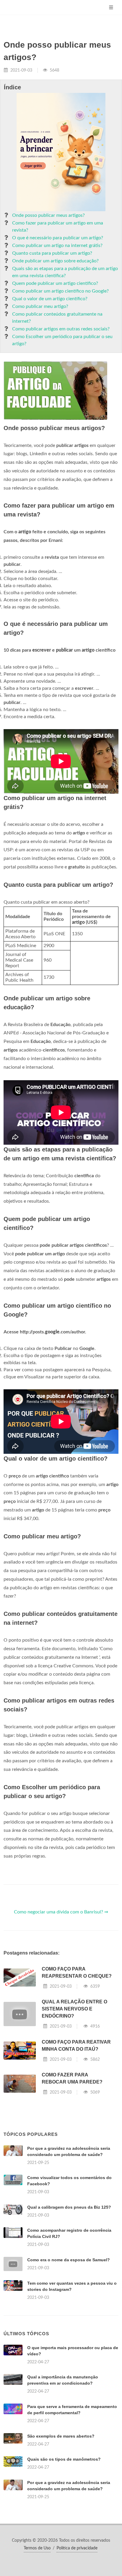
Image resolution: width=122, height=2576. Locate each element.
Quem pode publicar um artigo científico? (55, 283)
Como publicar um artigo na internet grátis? (57, 246)
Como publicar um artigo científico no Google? (60, 291)
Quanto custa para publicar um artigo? (52, 253)
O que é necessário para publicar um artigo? (58, 238)
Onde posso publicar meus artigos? (48, 215)
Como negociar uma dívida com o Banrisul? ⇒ (61, 1912)
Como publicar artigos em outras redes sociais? (61, 329)
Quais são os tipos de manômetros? (64, 2459)
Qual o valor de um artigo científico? (50, 299)
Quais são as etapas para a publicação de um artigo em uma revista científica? (65, 272)
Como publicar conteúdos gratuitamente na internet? (57, 318)
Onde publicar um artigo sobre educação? (55, 261)
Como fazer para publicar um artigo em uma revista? (58, 227)
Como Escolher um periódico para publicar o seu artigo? (62, 340)
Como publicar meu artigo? (40, 306)
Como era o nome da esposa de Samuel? (69, 2260)
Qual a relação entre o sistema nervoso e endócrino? (74, 2009)
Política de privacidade (77, 2548)
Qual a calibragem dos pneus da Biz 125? (69, 2207)
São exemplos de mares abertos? (61, 2436)
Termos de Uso (37, 2548)
